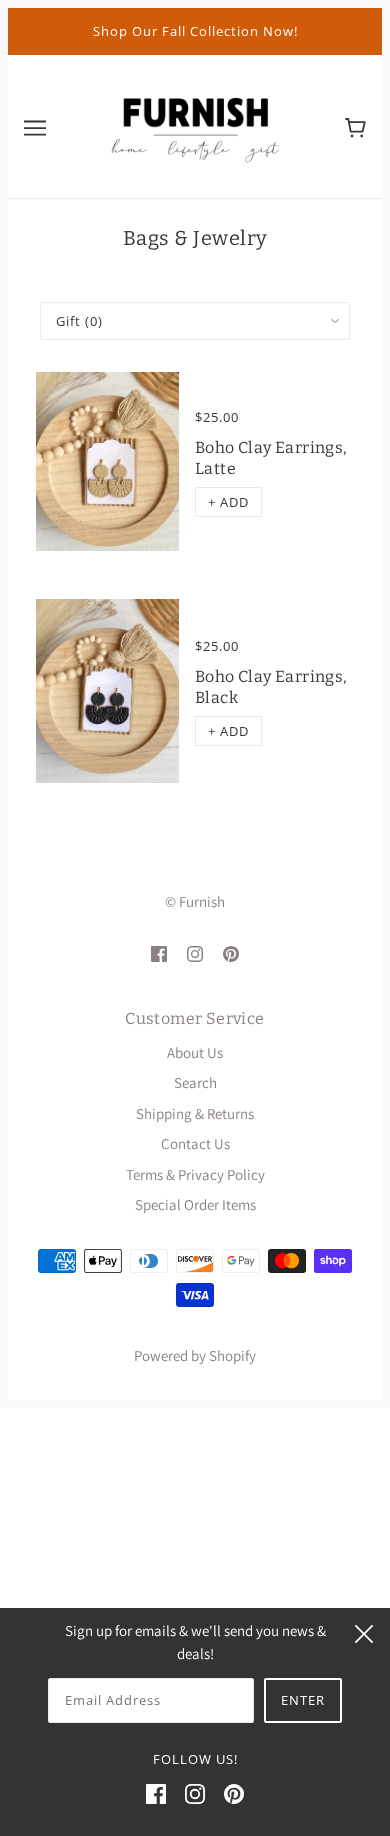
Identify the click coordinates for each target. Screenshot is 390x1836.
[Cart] (355, 126)
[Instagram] (195, 1793)
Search (195, 1082)
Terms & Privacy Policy (195, 1174)
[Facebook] (156, 1793)
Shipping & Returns (195, 1113)
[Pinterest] (234, 1793)
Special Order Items (195, 1204)
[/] (195, 124)
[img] (159, 953)
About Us (195, 1052)
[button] (228, 502)
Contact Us (195, 1143)
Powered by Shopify (195, 1355)
